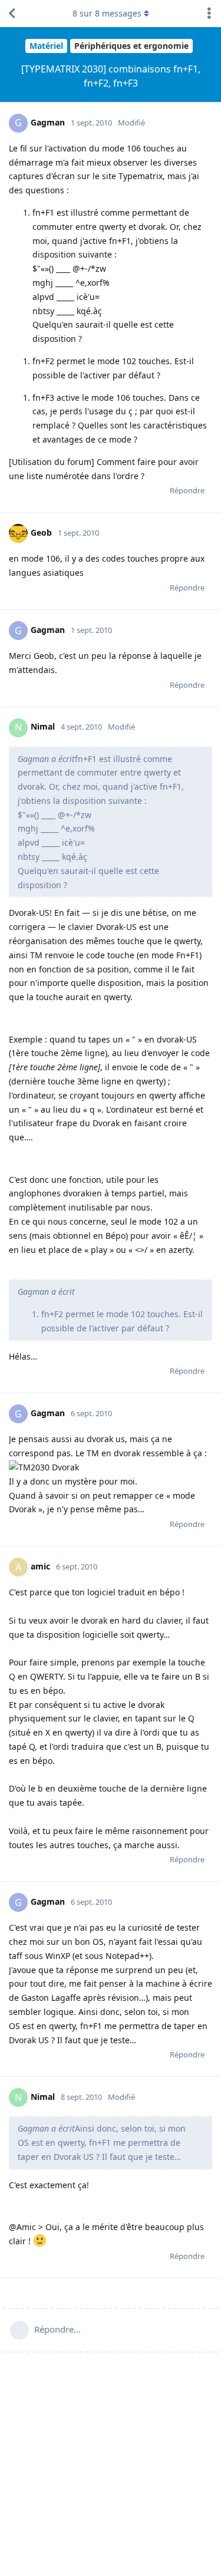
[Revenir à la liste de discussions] (12, 14)
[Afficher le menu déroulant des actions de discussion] (209, 14)
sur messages (107, 13)
